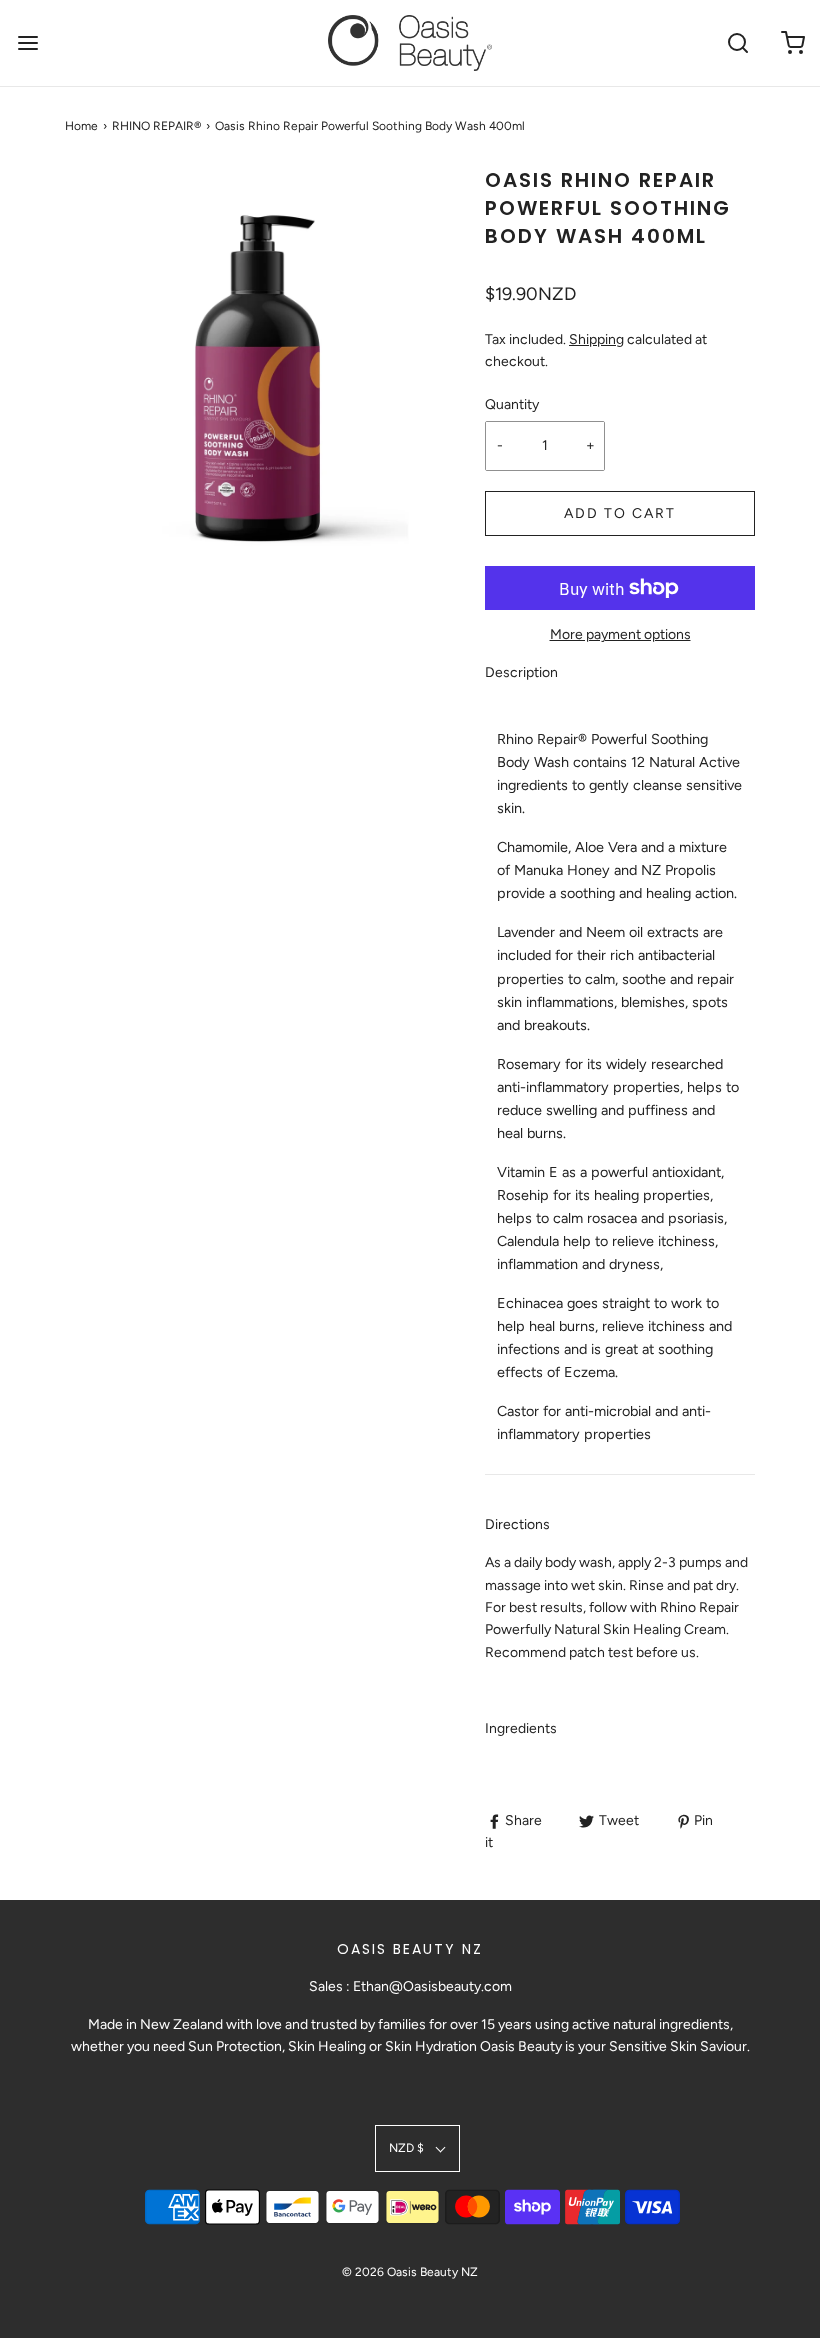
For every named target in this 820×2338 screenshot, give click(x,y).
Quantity (512, 404)
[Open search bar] (737, 42)
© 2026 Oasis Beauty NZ (410, 2272)
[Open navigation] (27, 42)
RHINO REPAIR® (156, 126)
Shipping (596, 339)
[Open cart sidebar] (792, 42)
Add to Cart (620, 513)
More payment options (620, 634)
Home (81, 126)
